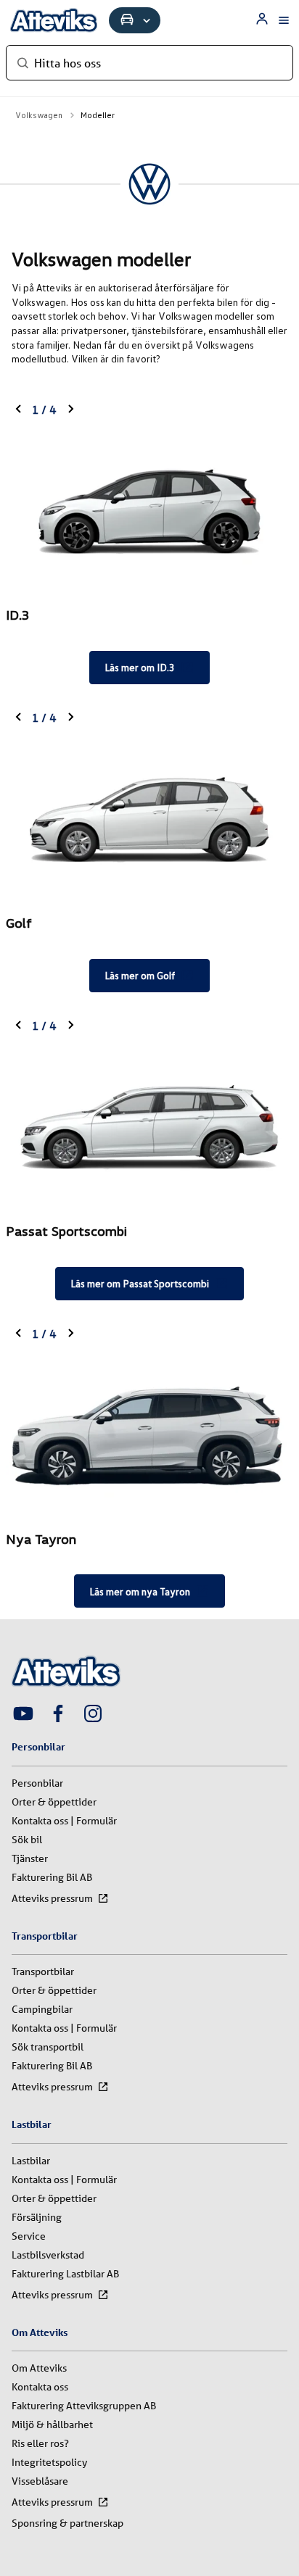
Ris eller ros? (40, 2443)
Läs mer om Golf (140, 975)
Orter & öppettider (54, 1802)
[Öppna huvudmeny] (284, 20)
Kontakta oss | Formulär (64, 1821)
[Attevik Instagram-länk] (93, 1715)
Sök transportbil (48, 2047)
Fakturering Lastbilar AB (65, 2274)
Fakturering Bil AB (52, 1877)
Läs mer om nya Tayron (140, 1591)
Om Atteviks (39, 2368)
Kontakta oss (40, 2387)
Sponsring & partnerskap (67, 2523)
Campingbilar (42, 2009)
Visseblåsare (40, 2481)
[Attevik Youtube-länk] (23, 1715)
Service (29, 2236)
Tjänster (30, 1858)
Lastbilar (31, 2161)
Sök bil (27, 1840)
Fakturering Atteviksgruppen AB (84, 2406)
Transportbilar (43, 1972)
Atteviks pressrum (52, 1898)
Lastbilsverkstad (48, 2255)
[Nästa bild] (70, 410)
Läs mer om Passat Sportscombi (140, 1283)
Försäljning (37, 2217)
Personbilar (37, 1783)
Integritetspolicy (49, 2462)
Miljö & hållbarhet (52, 2425)
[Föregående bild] (19, 410)
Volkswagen (39, 115)
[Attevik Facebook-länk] (58, 1715)
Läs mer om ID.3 (140, 667)
